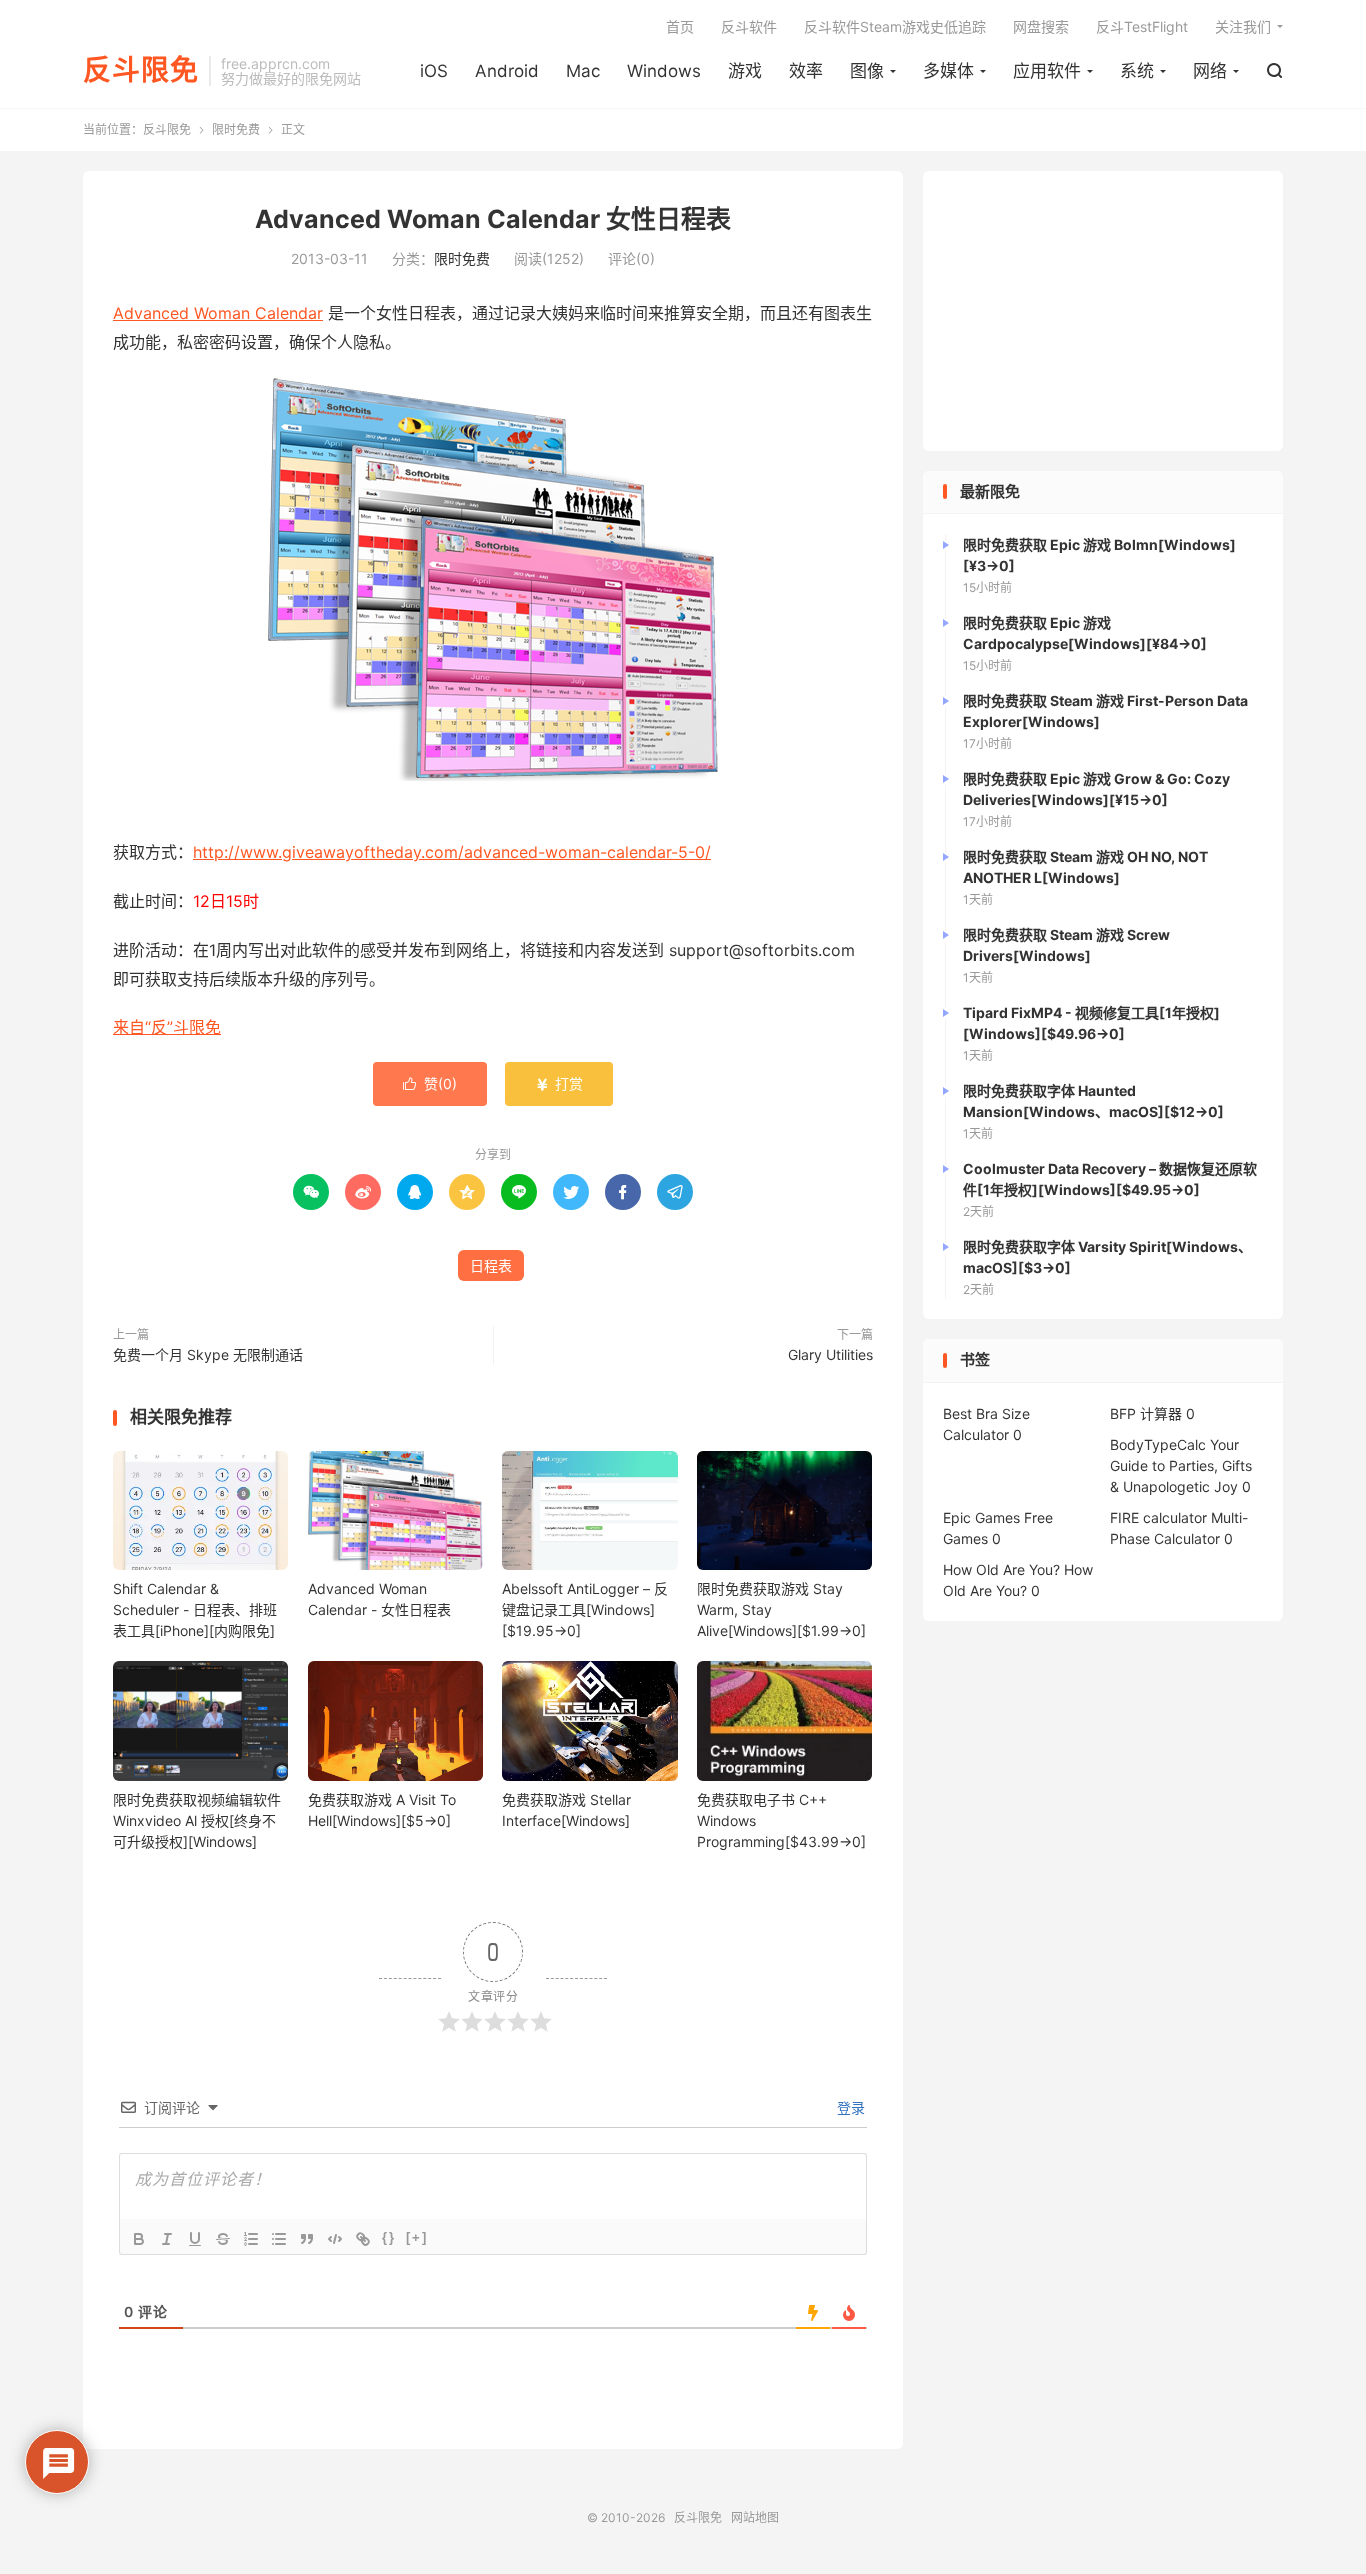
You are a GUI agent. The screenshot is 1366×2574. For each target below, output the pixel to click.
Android (507, 71)
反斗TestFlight (1142, 26)
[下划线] (195, 2239)
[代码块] (335, 2239)
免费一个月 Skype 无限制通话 (208, 1354)
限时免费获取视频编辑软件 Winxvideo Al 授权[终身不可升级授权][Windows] (197, 1820)
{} (389, 2237)
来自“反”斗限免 (167, 1027)
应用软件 (1047, 71)
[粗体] (139, 2239)
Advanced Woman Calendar (218, 313)
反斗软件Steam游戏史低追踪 (895, 26)
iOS (434, 71)
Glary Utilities (830, 1354)
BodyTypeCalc (1158, 1444)
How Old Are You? (1001, 1569)
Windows (664, 71)
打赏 (559, 1083)
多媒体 (948, 71)
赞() (430, 1083)
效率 (806, 71)
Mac (583, 71)
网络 (1210, 71)
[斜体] (167, 2239)
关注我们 (1243, 26)
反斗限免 (141, 71)
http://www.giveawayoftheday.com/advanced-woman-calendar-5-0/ (452, 852)
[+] (417, 2237)
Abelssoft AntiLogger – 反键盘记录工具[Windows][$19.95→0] (585, 1609)
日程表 (491, 1265)
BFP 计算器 (1146, 1413)
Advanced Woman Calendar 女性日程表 (493, 219)
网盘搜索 (1041, 26)
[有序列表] (251, 2239)
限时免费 (236, 129)
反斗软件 (749, 26)
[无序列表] (279, 2239)
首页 (680, 26)
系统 (1137, 71)
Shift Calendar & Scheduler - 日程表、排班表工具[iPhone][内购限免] (195, 1609)
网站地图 (755, 2517)
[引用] (307, 2239)
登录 (849, 2107)
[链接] (363, 2239)
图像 (867, 71)
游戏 (745, 71)
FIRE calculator (1158, 1517)
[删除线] (223, 2239)
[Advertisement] (1103, 311)
